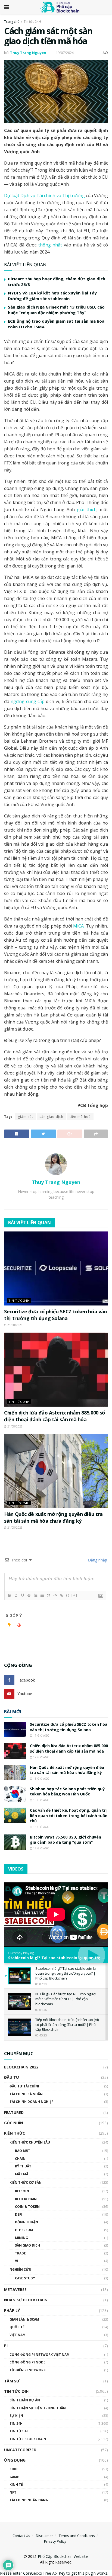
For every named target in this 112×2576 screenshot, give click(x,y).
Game (14, 2477)
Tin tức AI (19, 2431)
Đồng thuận (27, 2222)
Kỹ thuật (23, 2166)
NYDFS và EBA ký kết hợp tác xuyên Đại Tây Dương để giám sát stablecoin (52, 296)
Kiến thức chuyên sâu (30, 2142)
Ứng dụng (15, 2460)
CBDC (14, 2469)
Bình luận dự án (25, 2400)
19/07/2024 (65, 53)
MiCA (78, 926)
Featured (14, 2113)
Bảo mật (23, 2151)
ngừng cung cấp (28, 701)
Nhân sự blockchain (26, 2300)
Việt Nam (18, 2335)
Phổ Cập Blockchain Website (63, 2556)
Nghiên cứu (20, 2269)
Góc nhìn (14, 2123)
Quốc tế (17, 2327)
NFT (13, 2492)
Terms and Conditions (77, 2536)
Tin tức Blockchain (28, 2439)
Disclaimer (44, 2536)
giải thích (87, 509)
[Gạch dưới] (22, 1595)
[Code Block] (55, 1595)
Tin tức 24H (32, 22)
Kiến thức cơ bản (26, 2182)
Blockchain (26, 2199)
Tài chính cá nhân (26, 2094)
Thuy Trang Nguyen (28, 53)
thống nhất (50, 245)
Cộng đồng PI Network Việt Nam (40, 2355)
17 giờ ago (41, 1735)
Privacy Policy (55, 2541)
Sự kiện (16, 2416)
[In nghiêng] (16, 1595)
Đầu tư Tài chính (25, 2086)
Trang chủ (12, 22)
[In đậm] (9, 1595)
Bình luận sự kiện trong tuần (38, 2408)
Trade (20, 2253)
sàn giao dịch (51, 1117)
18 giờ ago (41, 1779)
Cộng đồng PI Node (27, 2362)
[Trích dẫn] (48, 1595)
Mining (21, 2238)
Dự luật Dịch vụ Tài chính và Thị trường (44, 195)
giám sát (26, 1117)
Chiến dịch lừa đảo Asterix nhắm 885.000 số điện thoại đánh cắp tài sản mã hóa (55, 1416)
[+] (74, 1595)
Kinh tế (16, 2484)
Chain (20, 2159)
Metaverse (15, 2290)
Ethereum (24, 2230)
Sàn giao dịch (27, 2245)
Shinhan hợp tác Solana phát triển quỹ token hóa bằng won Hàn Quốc (67, 1791)
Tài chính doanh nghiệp (32, 2102)
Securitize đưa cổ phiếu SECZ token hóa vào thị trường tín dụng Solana (56, 1315)
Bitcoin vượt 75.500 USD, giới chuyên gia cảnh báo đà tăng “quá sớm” (66, 1840)
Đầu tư (12, 2077)
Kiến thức (15, 2133)
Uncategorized (20, 2450)
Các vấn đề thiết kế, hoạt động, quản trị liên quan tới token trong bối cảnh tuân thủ (69, 1815)
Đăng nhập (97, 1560)
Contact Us (21, 2536)
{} (68, 1595)
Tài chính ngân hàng (29, 2500)
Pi (6, 2346)
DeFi (19, 2214)
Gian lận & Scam (24, 2319)
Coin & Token (27, 2207)
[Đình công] (29, 1595)
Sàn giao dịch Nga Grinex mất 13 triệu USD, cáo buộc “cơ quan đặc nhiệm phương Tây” (56, 310)
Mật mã (22, 2174)
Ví (17, 2261)
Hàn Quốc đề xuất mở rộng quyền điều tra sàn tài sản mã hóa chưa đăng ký (53, 1517)
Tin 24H (16, 2423)
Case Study (25, 2278)
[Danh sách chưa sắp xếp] (42, 1595)
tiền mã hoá (80, 1117)
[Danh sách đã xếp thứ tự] (35, 1595)
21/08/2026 (15, 1325)
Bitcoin (22, 2191)
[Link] (61, 1595)
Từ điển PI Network (28, 2370)
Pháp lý (12, 2310)
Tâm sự (12, 2381)
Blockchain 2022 (21, 2067)
